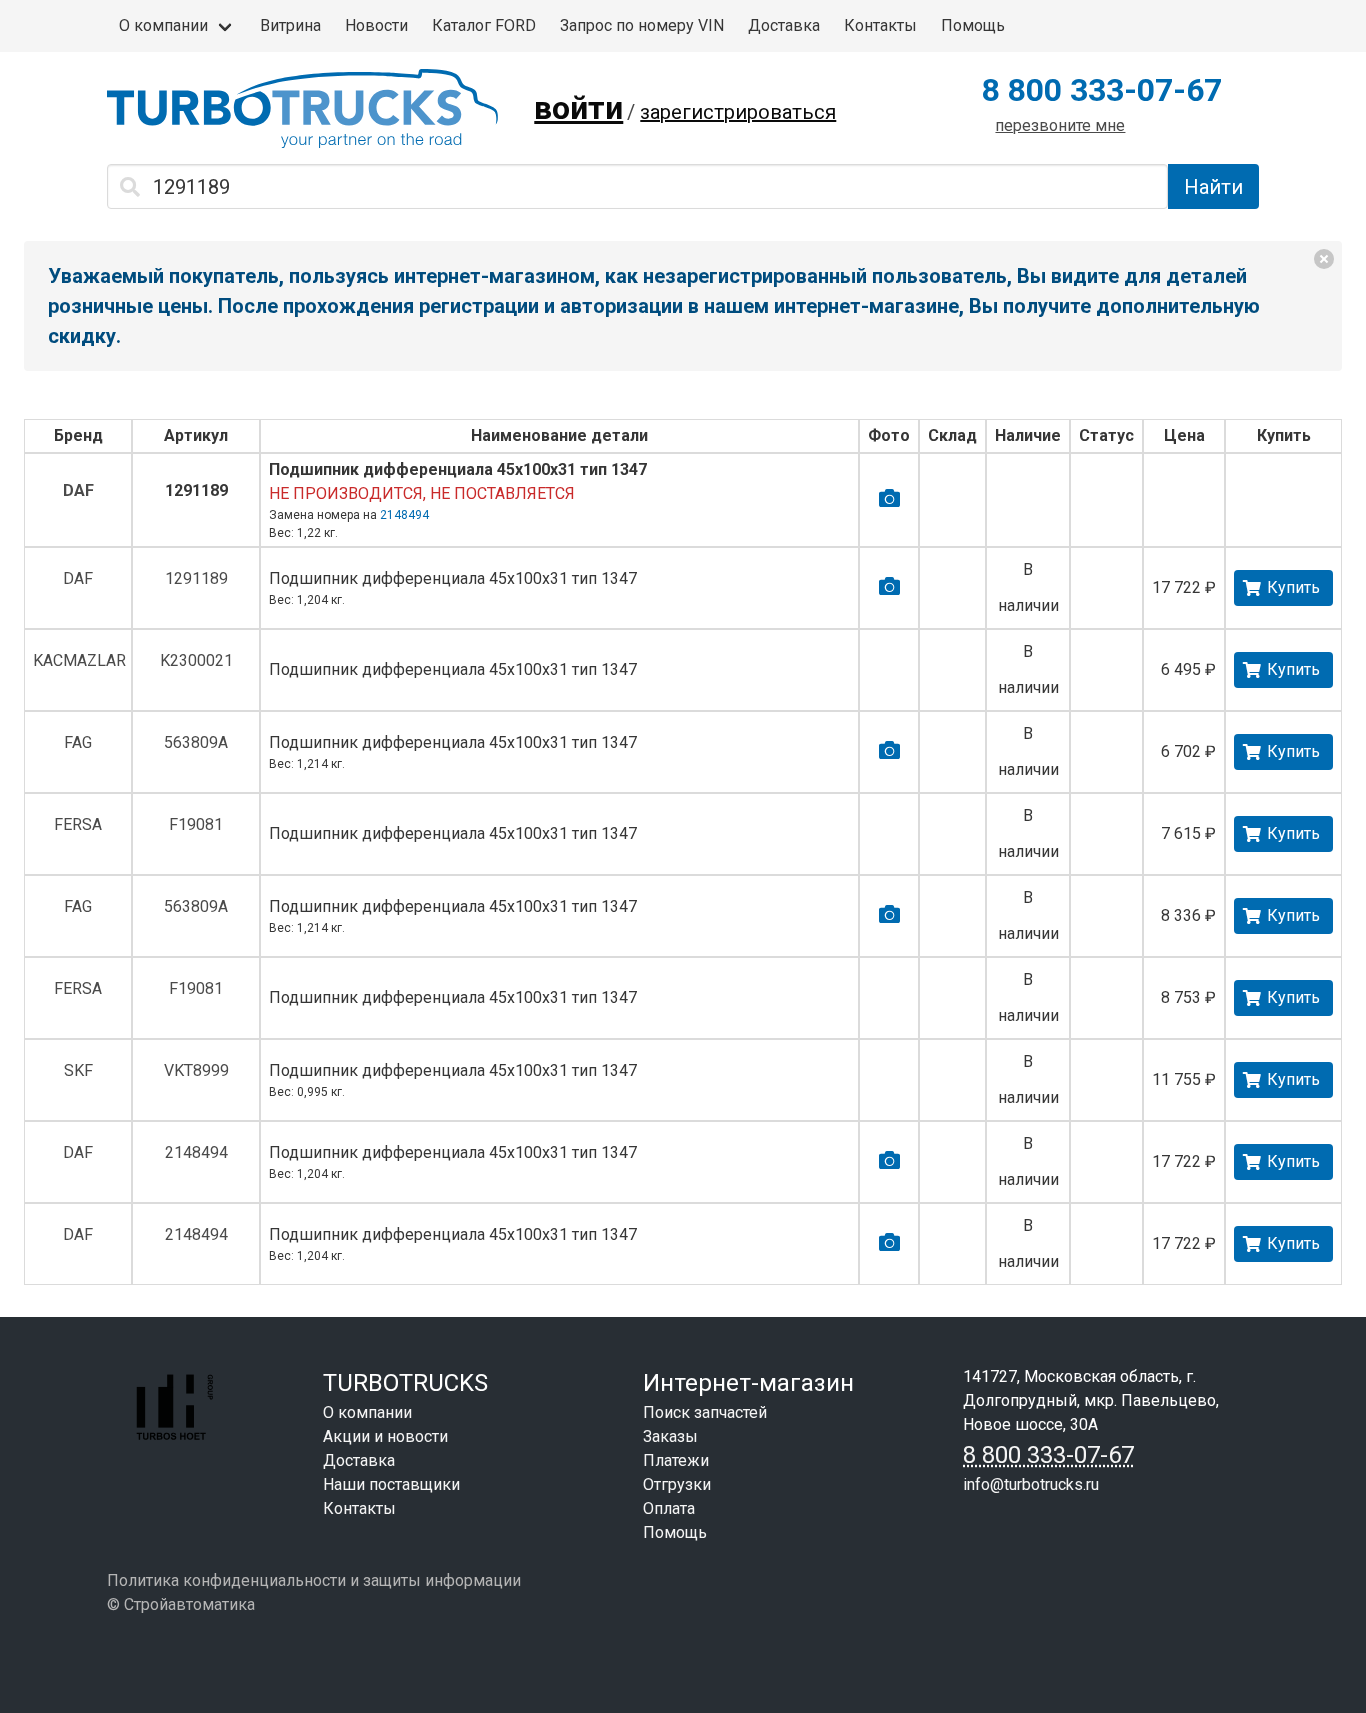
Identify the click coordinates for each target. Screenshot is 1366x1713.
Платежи (676, 1460)
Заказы (670, 1436)
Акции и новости (385, 1436)
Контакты (880, 25)
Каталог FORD (484, 25)
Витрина (290, 25)
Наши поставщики (391, 1484)
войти (578, 108)
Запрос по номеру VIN (642, 25)
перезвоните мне (1060, 125)
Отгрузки (677, 1484)
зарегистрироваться (738, 112)
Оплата (669, 1508)
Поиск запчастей (705, 1412)
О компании (163, 25)
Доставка (784, 25)
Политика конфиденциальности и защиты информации (314, 1580)
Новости (376, 25)
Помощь (973, 25)
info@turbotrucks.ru (1031, 1484)
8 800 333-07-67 (1102, 90)
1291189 (196, 490)
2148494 (404, 515)
